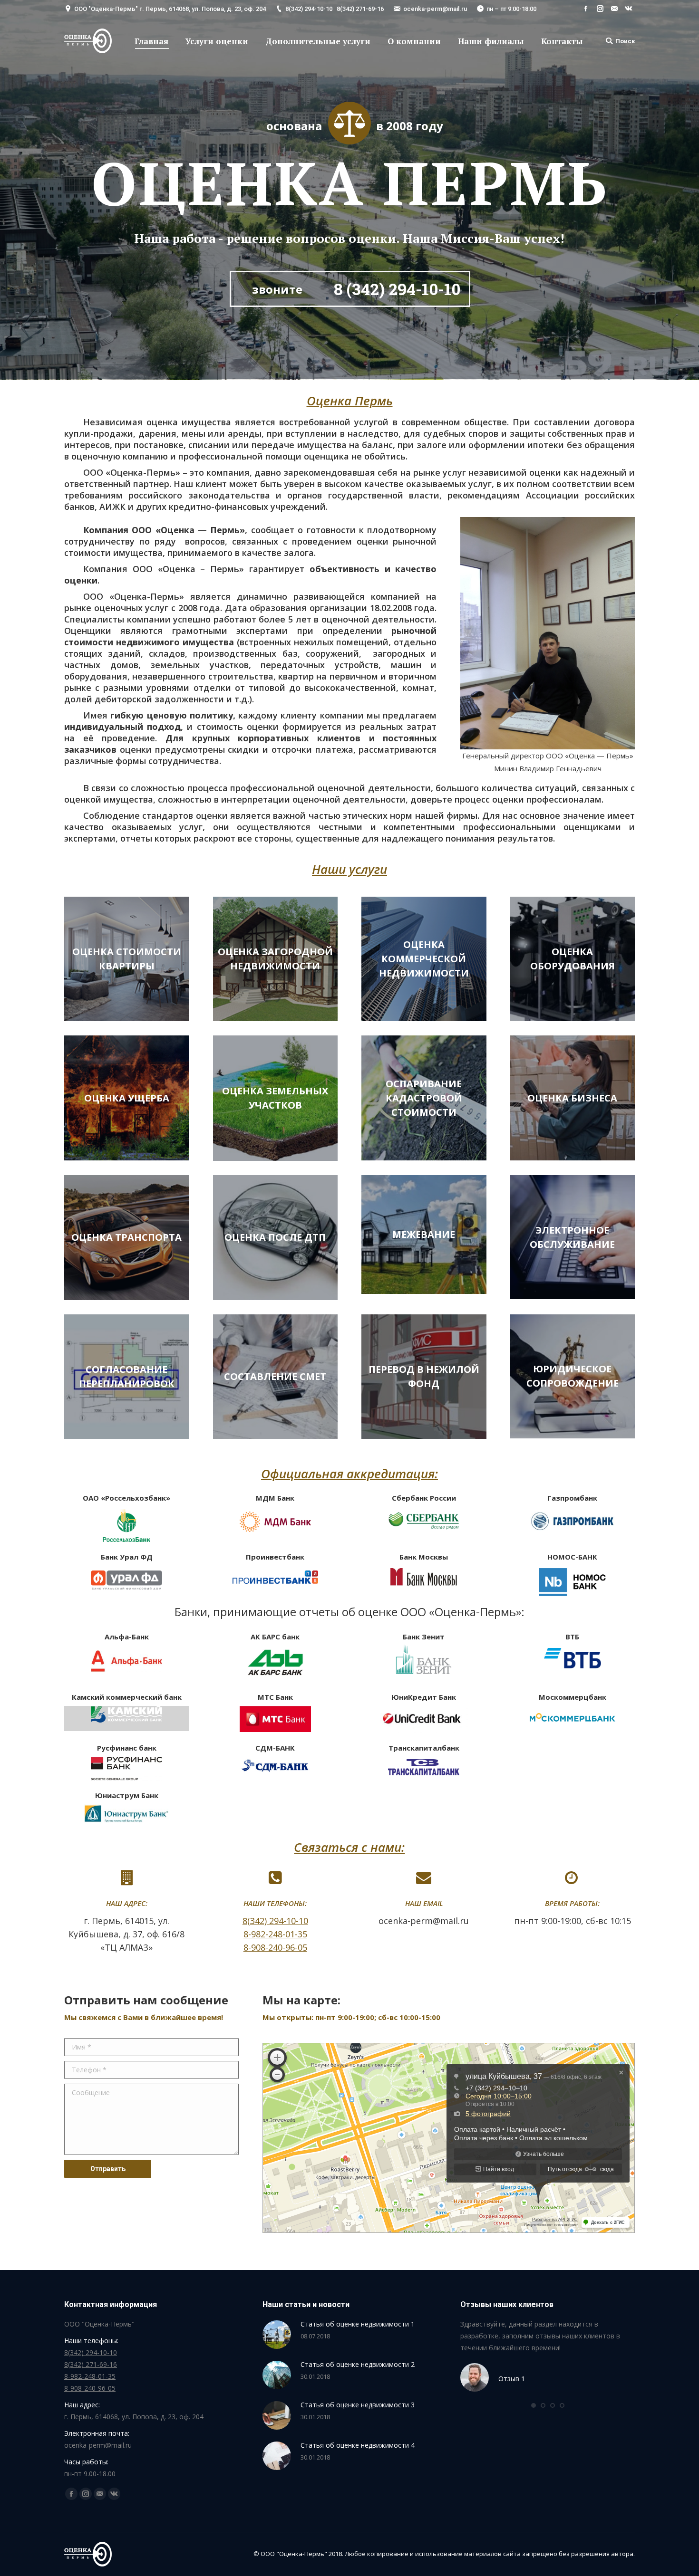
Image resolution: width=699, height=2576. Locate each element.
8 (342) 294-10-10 (397, 289)
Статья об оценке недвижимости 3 (358, 2405)
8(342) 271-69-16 (360, 9)
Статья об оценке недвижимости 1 (358, 2324)
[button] (534, 2405)
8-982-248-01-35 (275, 1934)
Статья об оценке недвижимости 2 (358, 2364)
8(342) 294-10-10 (309, 9)
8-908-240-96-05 (275, 1947)
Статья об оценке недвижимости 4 (358, 2445)
